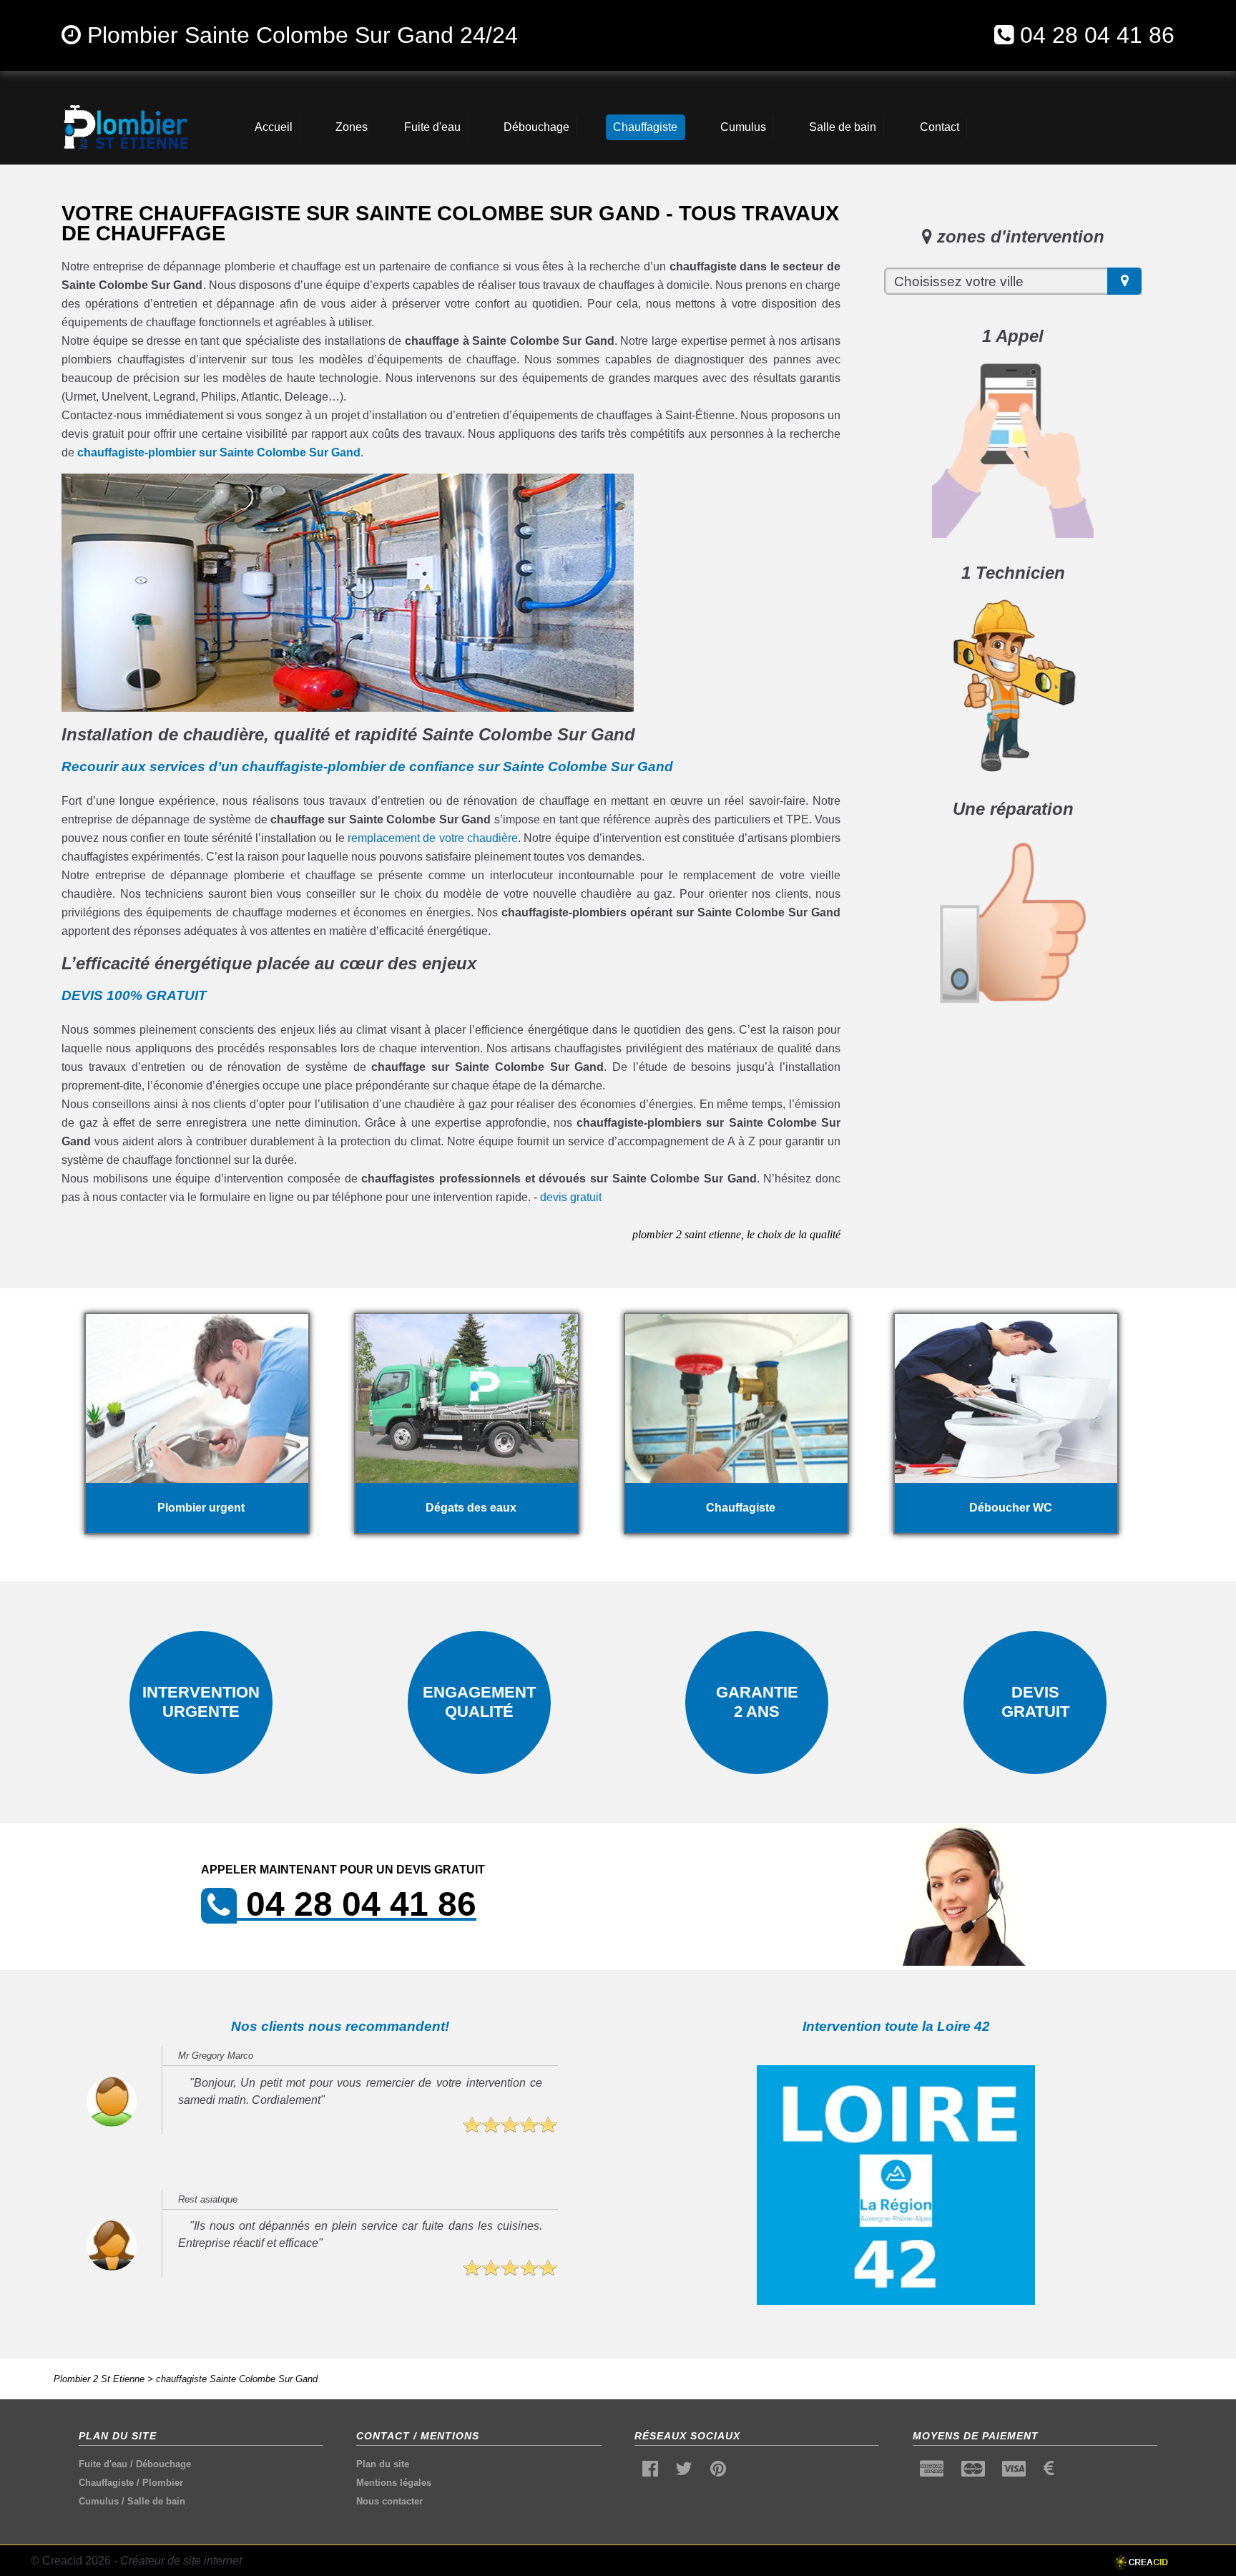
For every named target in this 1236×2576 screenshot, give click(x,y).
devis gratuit (571, 1197)
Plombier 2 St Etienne (99, 2379)
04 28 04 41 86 (1097, 35)
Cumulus (99, 2501)
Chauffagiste (106, 2483)
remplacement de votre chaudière (433, 838)
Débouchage (163, 2464)
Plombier (163, 2483)
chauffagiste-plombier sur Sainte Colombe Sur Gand (219, 452)
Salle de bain (156, 2501)
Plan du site (383, 2464)
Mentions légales (394, 2483)
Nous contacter (389, 2501)
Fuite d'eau (103, 2464)
